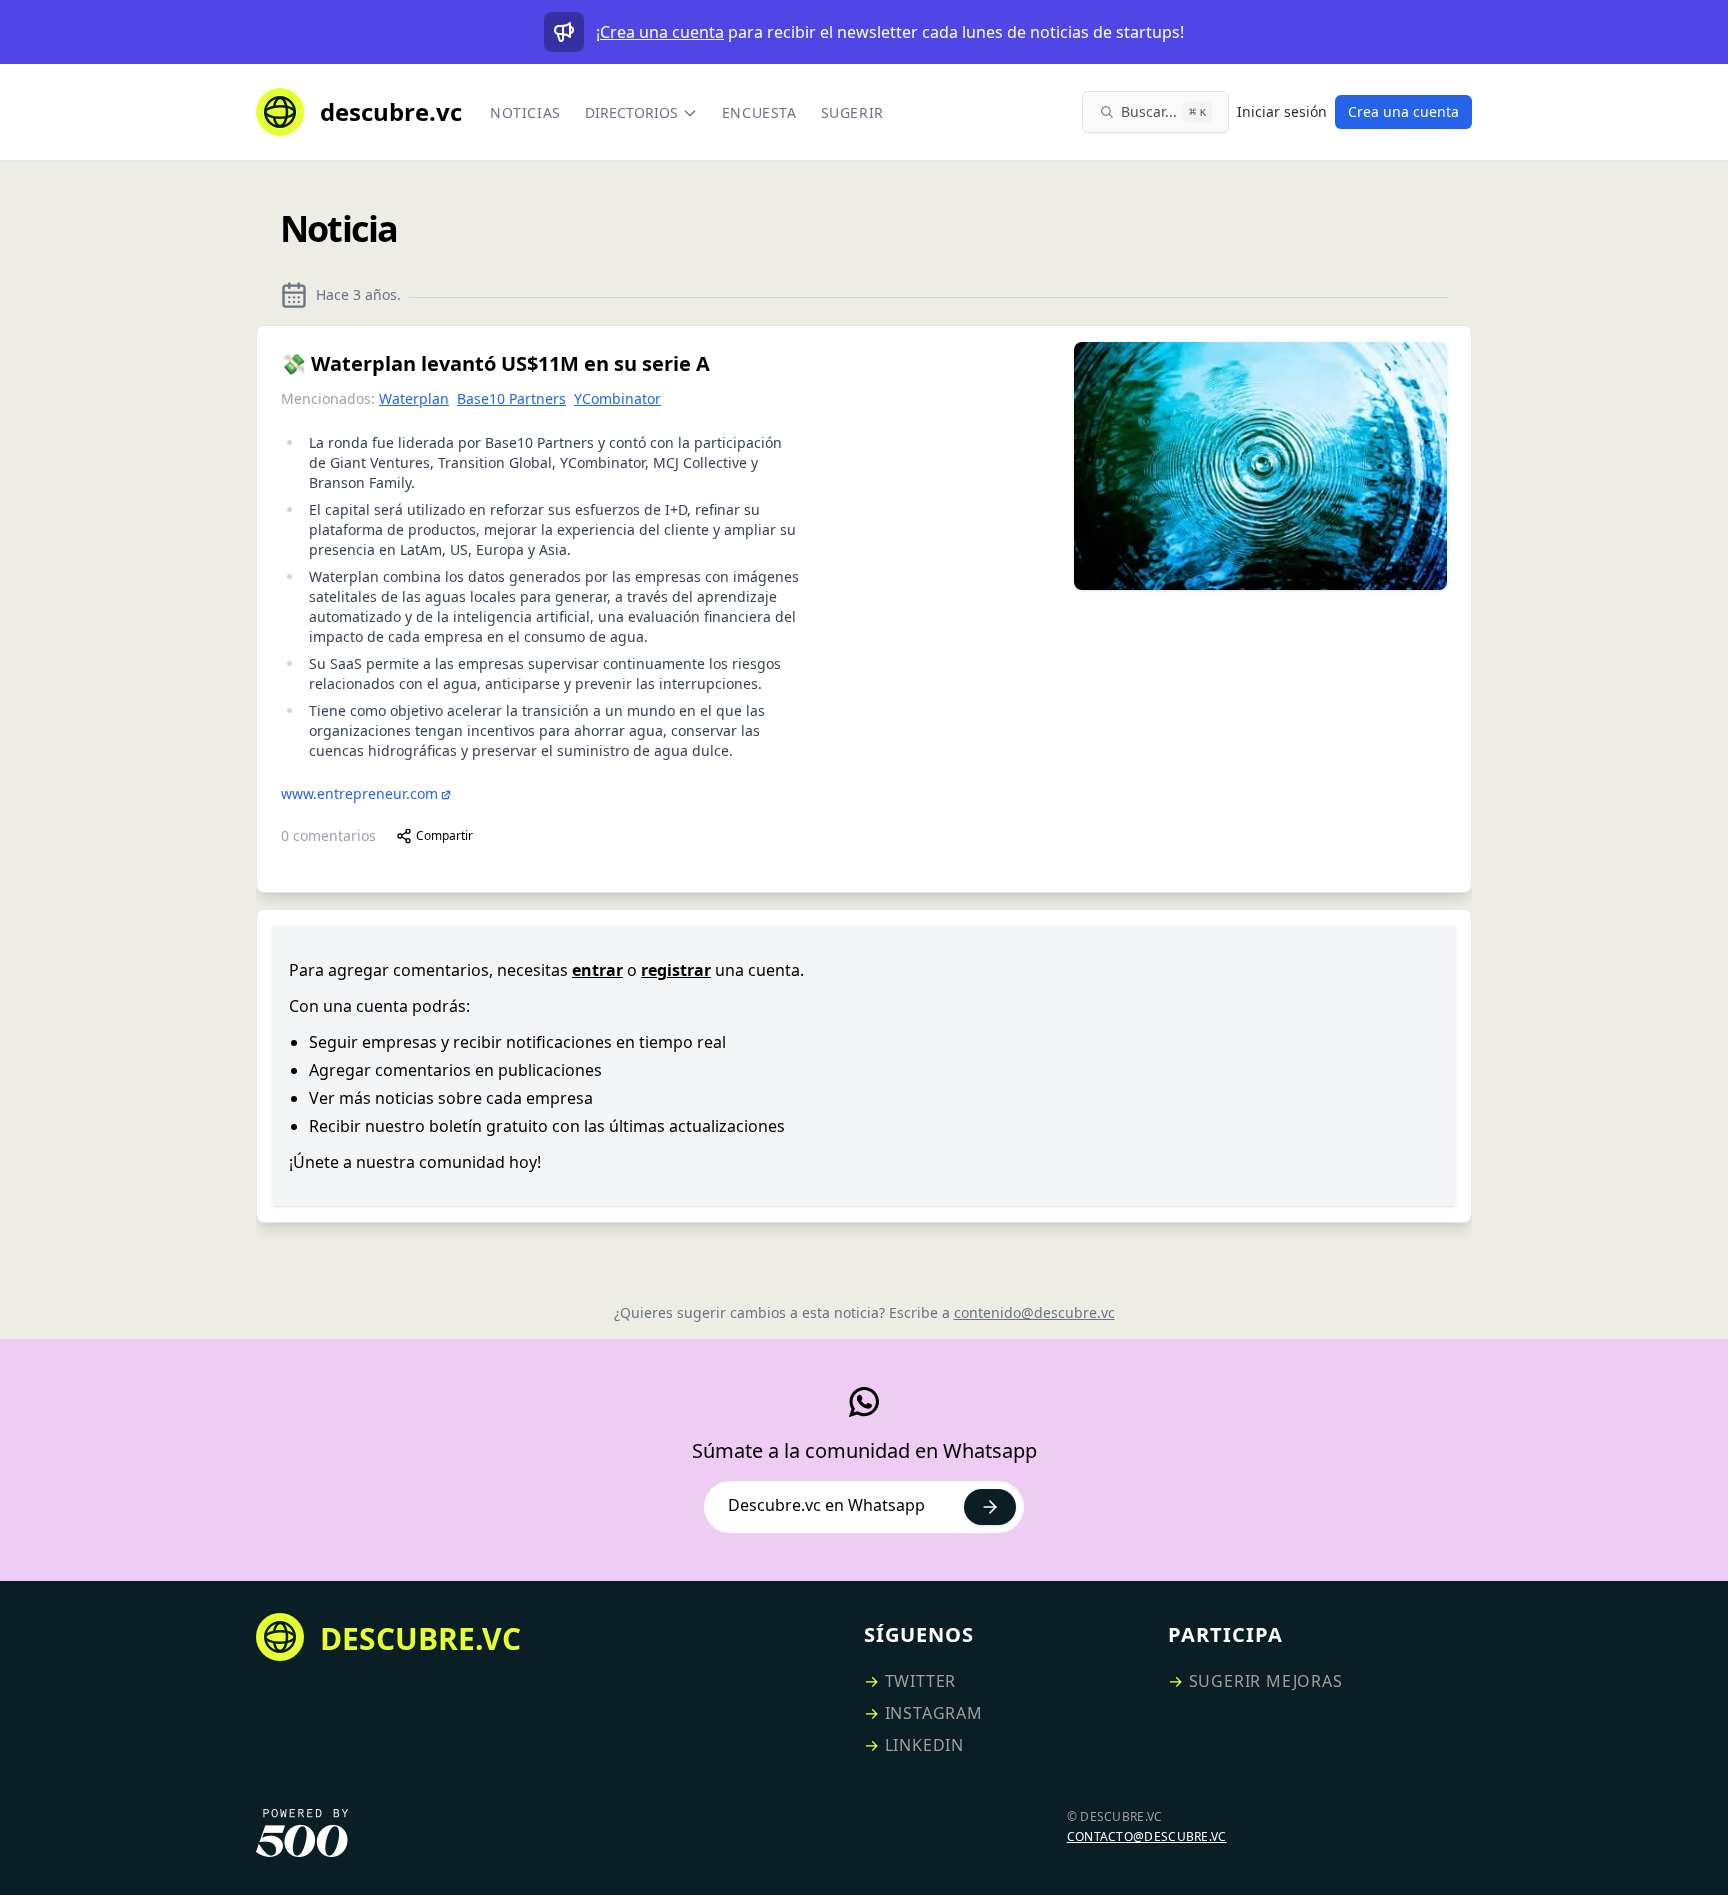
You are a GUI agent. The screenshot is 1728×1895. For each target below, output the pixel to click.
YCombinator (617, 398)
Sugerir (852, 112)
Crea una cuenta (662, 32)
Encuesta (759, 112)
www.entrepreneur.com (359, 793)
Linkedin (924, 1745)
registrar (676, 970)
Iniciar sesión (1282, 111)
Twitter (921, 1681)
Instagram (934, 1713)
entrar (597, 970)
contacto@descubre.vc (1147, 1836)
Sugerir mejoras (1266, 1681)
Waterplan (414, 398)
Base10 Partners (511, 398)
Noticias (525, 112)
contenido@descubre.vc (1034, 1312)
